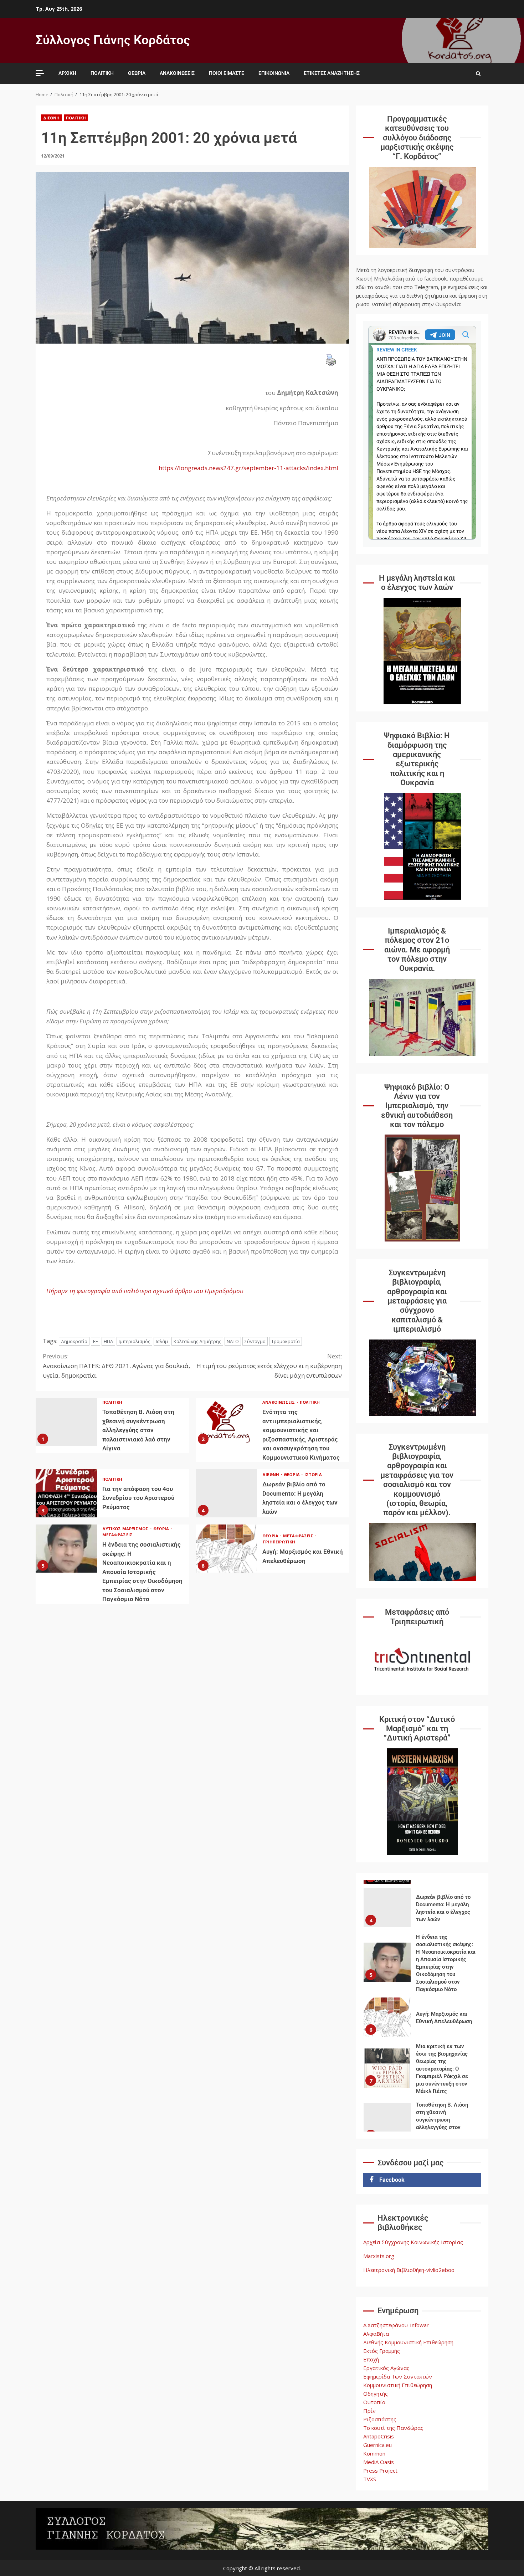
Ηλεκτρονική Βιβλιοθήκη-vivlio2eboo (409, 2270)
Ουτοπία (374, 2402)
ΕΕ (96, 1341)
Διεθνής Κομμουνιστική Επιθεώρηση (408, 2342)
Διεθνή (52, 118)
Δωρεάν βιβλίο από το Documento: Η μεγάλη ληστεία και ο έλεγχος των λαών (227, 1493)
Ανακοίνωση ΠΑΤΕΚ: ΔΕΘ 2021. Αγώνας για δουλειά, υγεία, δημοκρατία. (116, 1366)
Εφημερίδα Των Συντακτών (398, 2376)
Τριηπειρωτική (279, 1542)
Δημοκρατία (74, 1341)
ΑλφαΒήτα (376, 2334)
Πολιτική (102, 73)
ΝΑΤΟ (233, 1341)
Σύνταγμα (255, 1341)
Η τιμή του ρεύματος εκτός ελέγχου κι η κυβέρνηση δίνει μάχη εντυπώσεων (269, 1366)
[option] (422, 1913)
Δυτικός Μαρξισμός (126, 1529)
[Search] (478, 73)
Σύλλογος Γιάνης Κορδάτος (113, 40)
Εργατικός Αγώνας (386, 2368)
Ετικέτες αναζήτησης (332, 73)
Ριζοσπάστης (380, 2419)
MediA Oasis (379, 2462)
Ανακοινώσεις (177, 73)
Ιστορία (313, 1474)
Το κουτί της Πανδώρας (393, 2428)
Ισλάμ (162, 1341)
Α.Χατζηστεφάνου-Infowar (396, 2325)
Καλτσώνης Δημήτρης (197, 1341)
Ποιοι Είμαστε (227, 73)
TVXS (370, 2479)
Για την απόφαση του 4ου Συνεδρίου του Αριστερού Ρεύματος (66, 1493)
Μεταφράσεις (117, 1535)
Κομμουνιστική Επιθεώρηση (398, 2385)
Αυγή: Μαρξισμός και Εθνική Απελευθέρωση (227, 1549)
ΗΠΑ (108, 1341)
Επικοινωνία (274, 73)
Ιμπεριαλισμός (134, 1341)
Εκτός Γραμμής (382, 2351)
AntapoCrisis (379, 2436)
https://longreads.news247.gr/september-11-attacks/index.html (248, 468)
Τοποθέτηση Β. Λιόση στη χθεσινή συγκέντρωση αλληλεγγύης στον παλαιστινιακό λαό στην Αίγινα (66, 1422)
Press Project (380, 2470)
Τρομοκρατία (286, 1341)
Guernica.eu (377, 2445)
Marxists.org (379, 2256)
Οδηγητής (376, 2394)
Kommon (374, 2453)
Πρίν (369, 2411)
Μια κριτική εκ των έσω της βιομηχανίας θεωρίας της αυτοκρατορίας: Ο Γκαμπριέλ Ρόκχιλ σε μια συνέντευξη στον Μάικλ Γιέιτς (387, 2017)
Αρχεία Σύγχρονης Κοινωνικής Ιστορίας (413, 2242)
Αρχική (67, 73)
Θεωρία (137, 73)
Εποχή (371, 2359)
